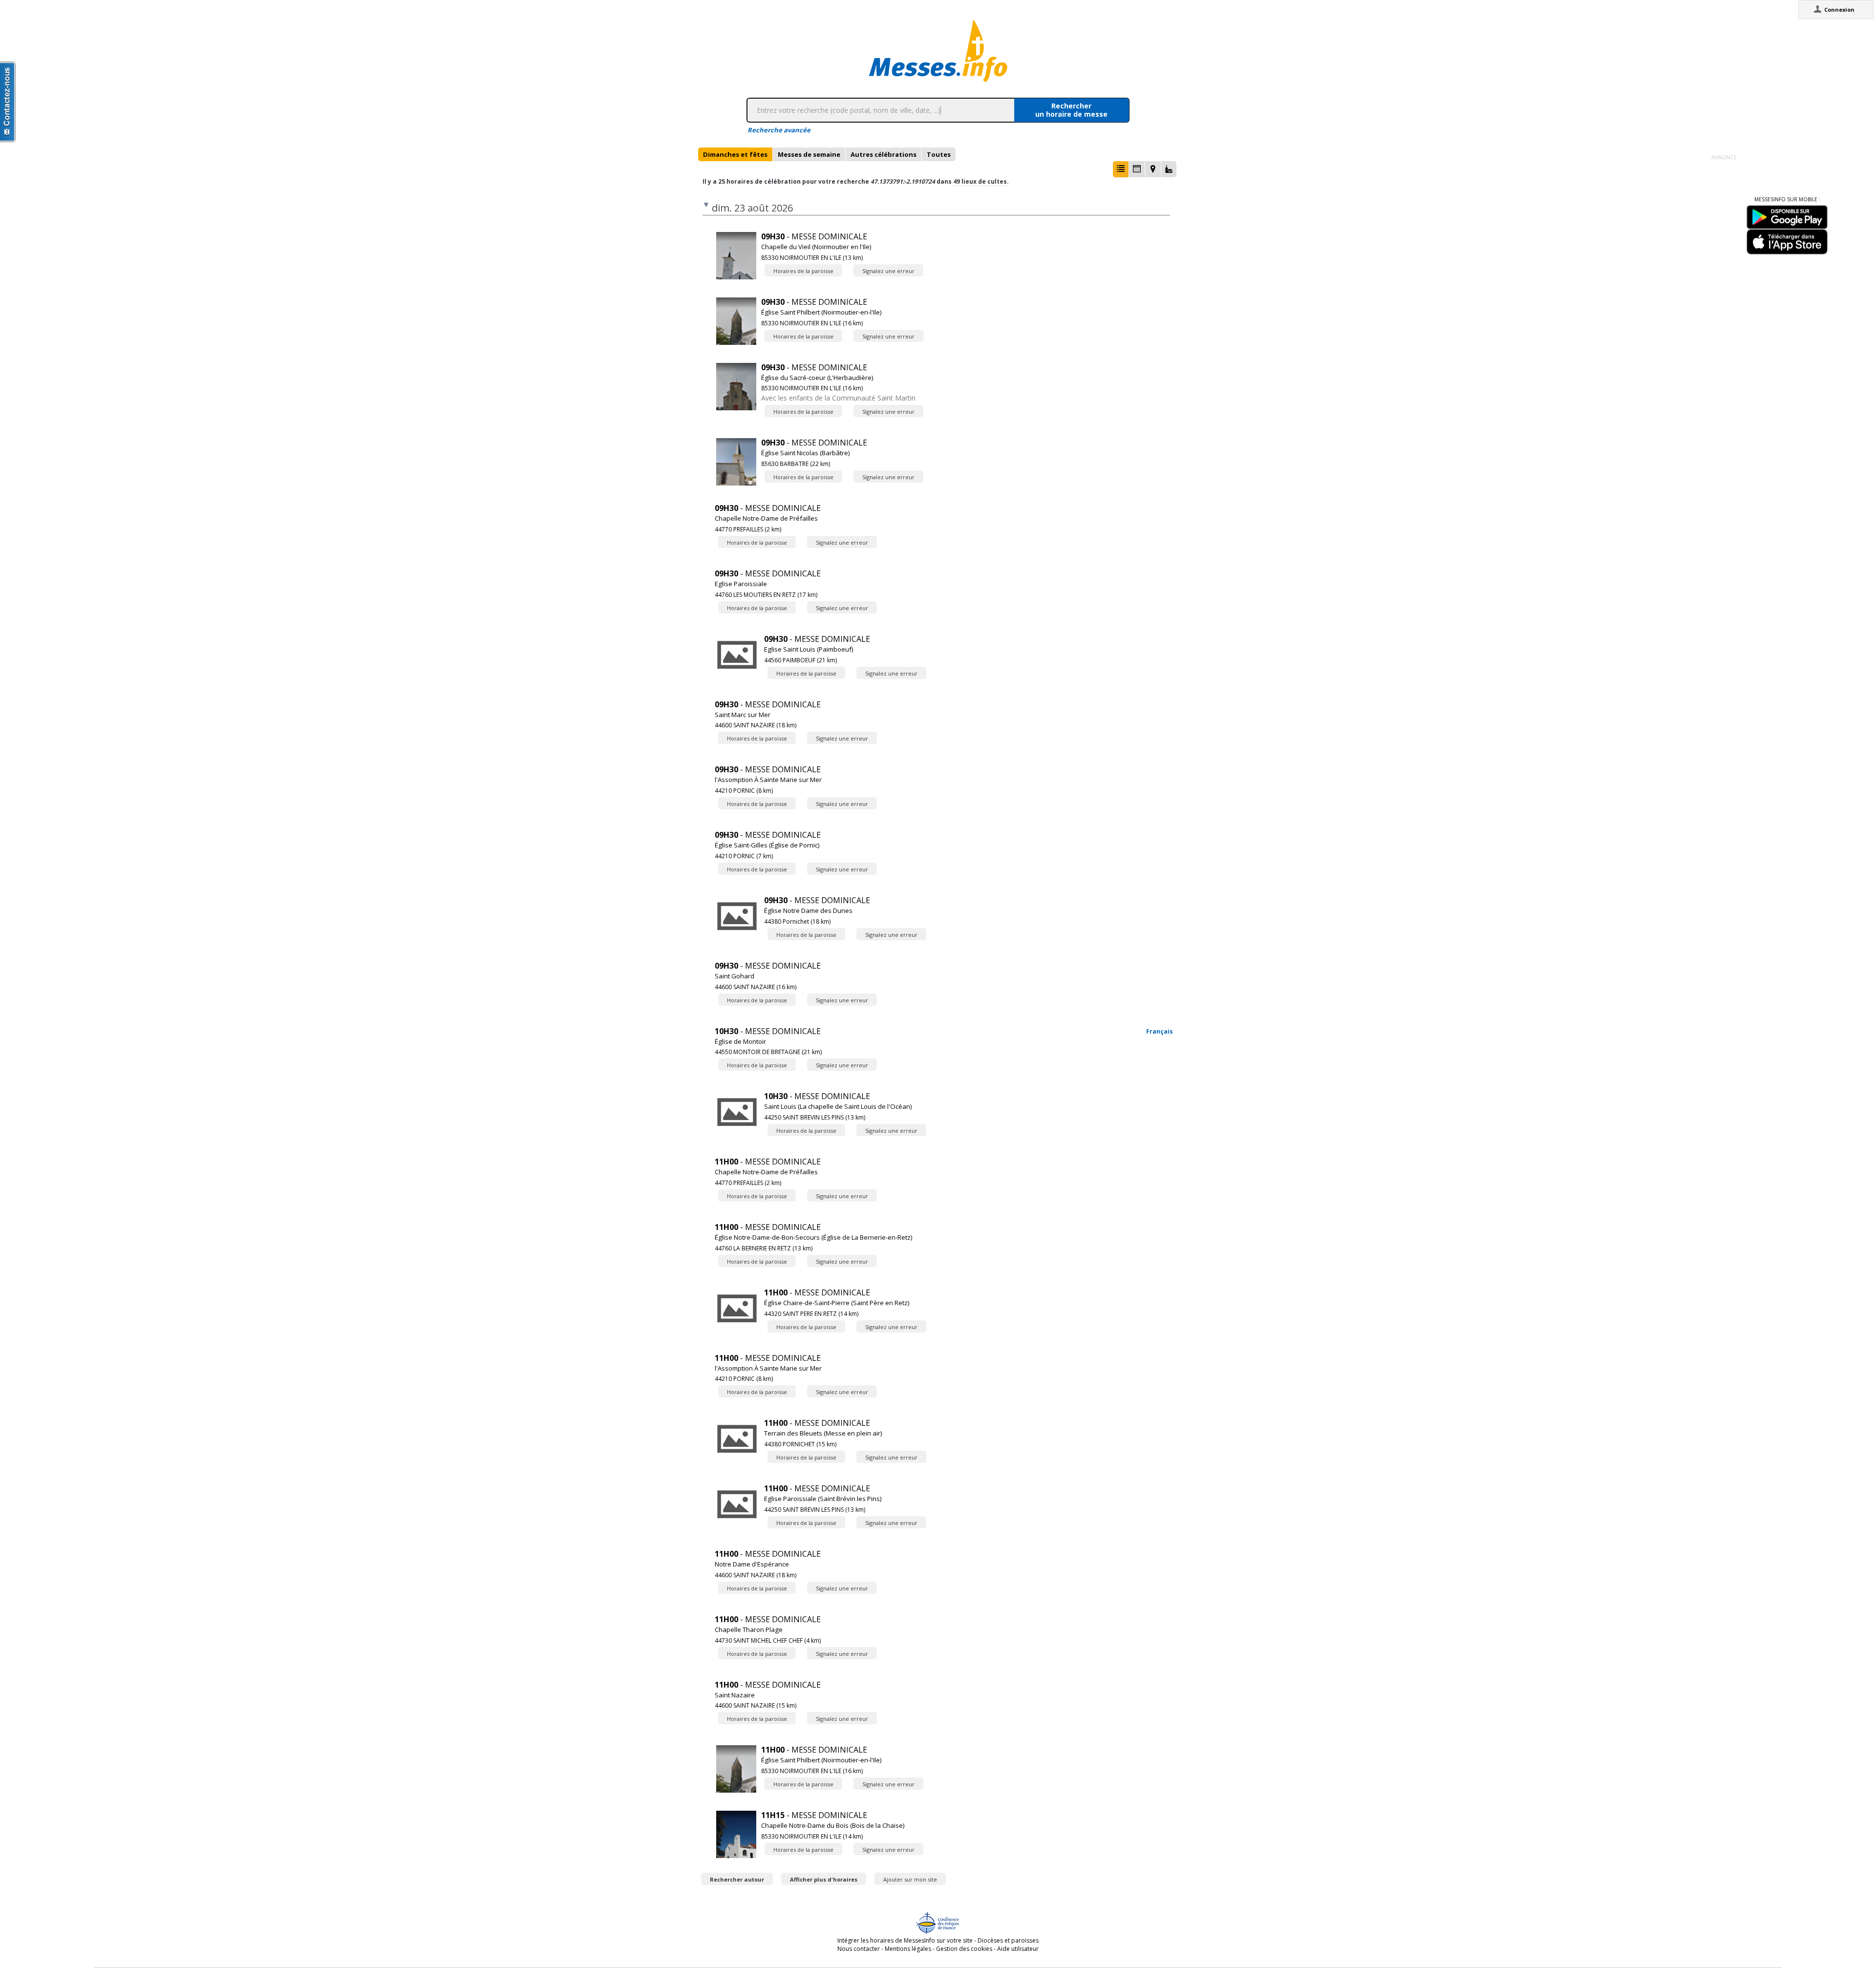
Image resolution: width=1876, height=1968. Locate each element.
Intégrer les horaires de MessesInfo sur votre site (905, 1940)
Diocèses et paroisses (1008, 1940)
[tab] (735, 154)
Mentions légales (908, 1949)
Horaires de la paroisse (803, 271)
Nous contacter (859, 1949)
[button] (1121, 169)
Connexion (1839, 10)
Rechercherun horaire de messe (1071, 110)
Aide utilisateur (1018, 1949)
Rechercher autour (737, 1879)
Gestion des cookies (964, 1949)
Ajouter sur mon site (910, 1879)
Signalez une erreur (888, 271)
